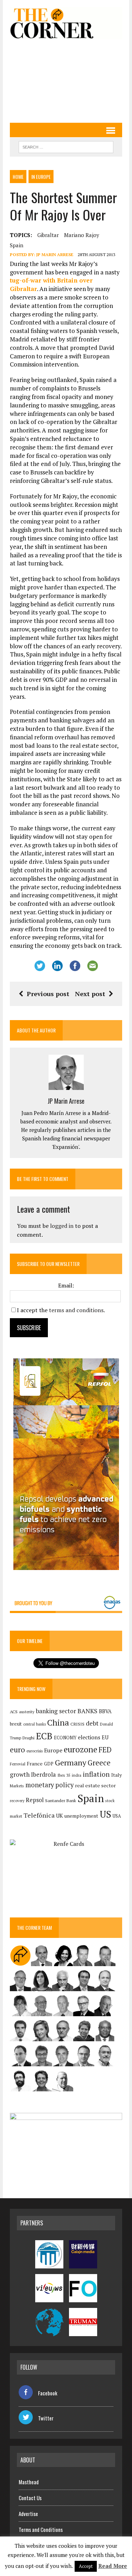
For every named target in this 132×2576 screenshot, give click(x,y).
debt (92, 1723)
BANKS (87, 1711)
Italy (117, 1775)
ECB (44, 1736)
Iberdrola (43, 1775)
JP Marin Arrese (55, 254)
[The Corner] (66, 23)
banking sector (56, 1711)
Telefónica (39, 1815)
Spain (17, 245)
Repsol (35, 1800)
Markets (17, 1786)
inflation (96, 1774)
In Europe (41, 177)
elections (89, 1737)
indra (77, 1775)
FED (105, 1750)
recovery (17, 1801)
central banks (34, 1724)
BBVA (105, 1711)
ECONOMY (65, 1738)
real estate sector (95, 1785)
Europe (53, 1750)
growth (20, 1774)
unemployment (81, 1816)
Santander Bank (61, 1801)
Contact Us (30, 2498)
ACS (14, 1712)
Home (18, 177)
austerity (27, 1712)
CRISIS (77, 1724)
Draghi (29, 1738)
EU (105, 1737)
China (58, 1723)
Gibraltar (48, 235)
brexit (16, 1724)
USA (117, 1816)
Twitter (46, 2418)
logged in (62, 1226)
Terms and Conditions (41, 2529)
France (35, 1763)
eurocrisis (34, 1751)
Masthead (29, 2482)
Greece (99, 1763)
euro (17, 1750)
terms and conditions (76, 1310)
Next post (90, 994)
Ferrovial (18, 1764)
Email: (66, 1285)
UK (59, 1816)
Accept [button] (86, 2566)
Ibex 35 (64, 1775)
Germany (71, 1762)
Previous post (48, 994)
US (105, 1814)
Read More (113, 2566)
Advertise (28, 2514)
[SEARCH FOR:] (66, 146)
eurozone (80, 1749)
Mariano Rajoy (82, 235)
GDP (49, 1764)
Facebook (48, 2393)
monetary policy (49, 1785)
